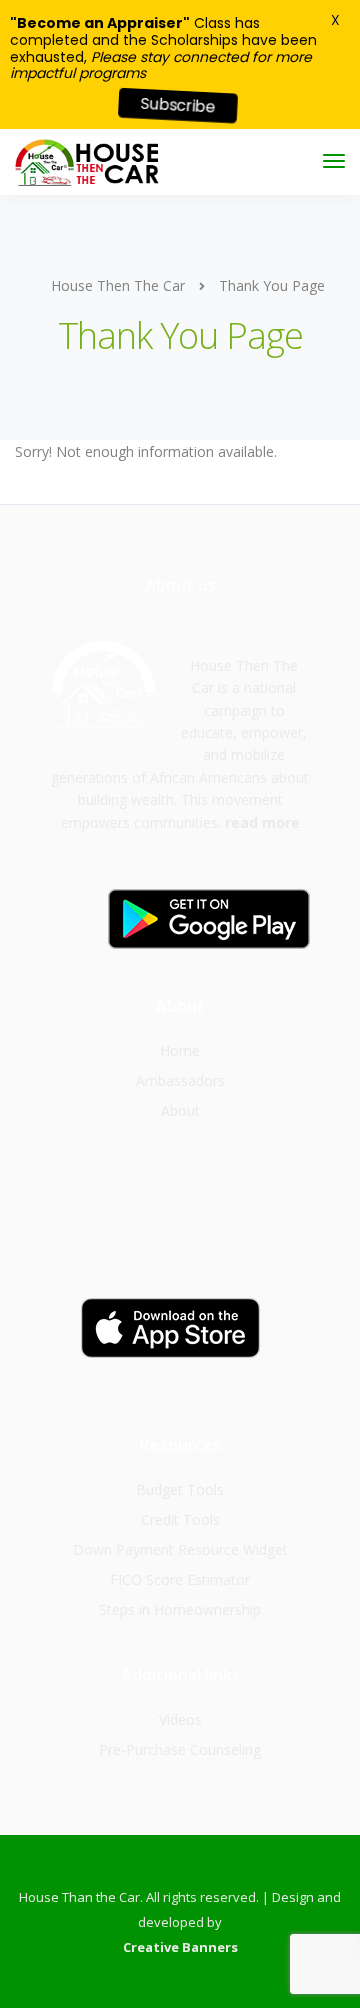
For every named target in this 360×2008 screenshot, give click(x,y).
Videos (180, 1719)
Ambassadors (180, 1080)
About (180, 1110)
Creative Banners (180, 1947)
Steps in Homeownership (180, 1609)
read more (262, 822)
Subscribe (178, 105)
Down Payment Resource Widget (180, 1549)
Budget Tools (180, 1489)
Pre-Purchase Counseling (180, 1749)
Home (180, 1050)
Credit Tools (180, 1519)
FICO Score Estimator (180, 1579)
